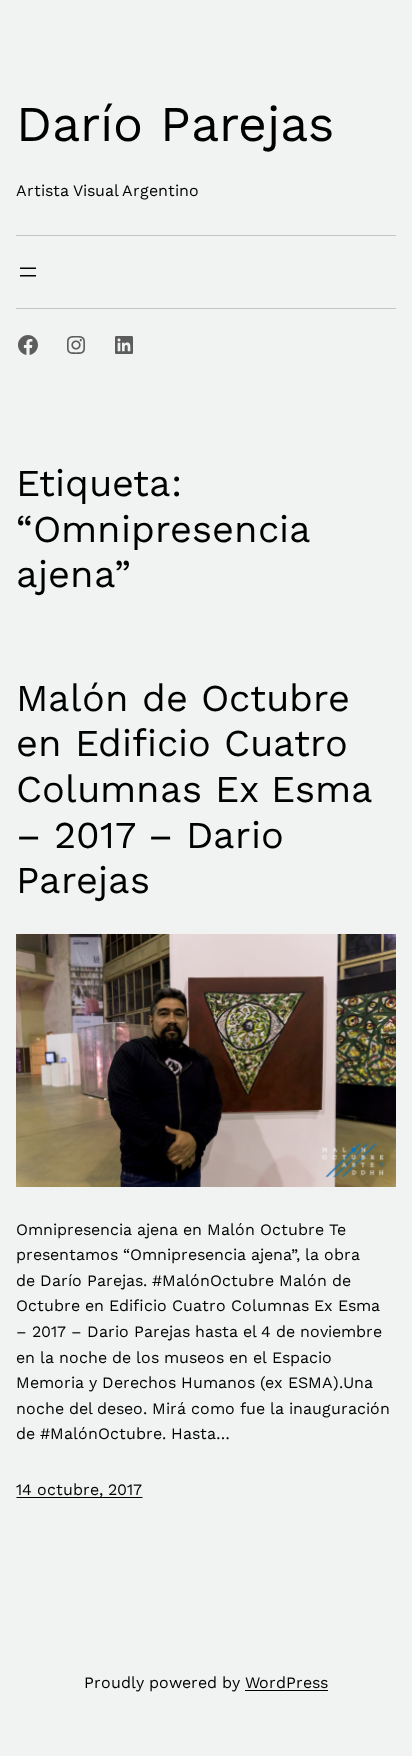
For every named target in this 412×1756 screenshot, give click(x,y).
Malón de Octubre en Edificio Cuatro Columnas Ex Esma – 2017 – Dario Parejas (194, 789)
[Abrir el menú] (28, 272)
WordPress (286, 1682)
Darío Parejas (175, 123)
